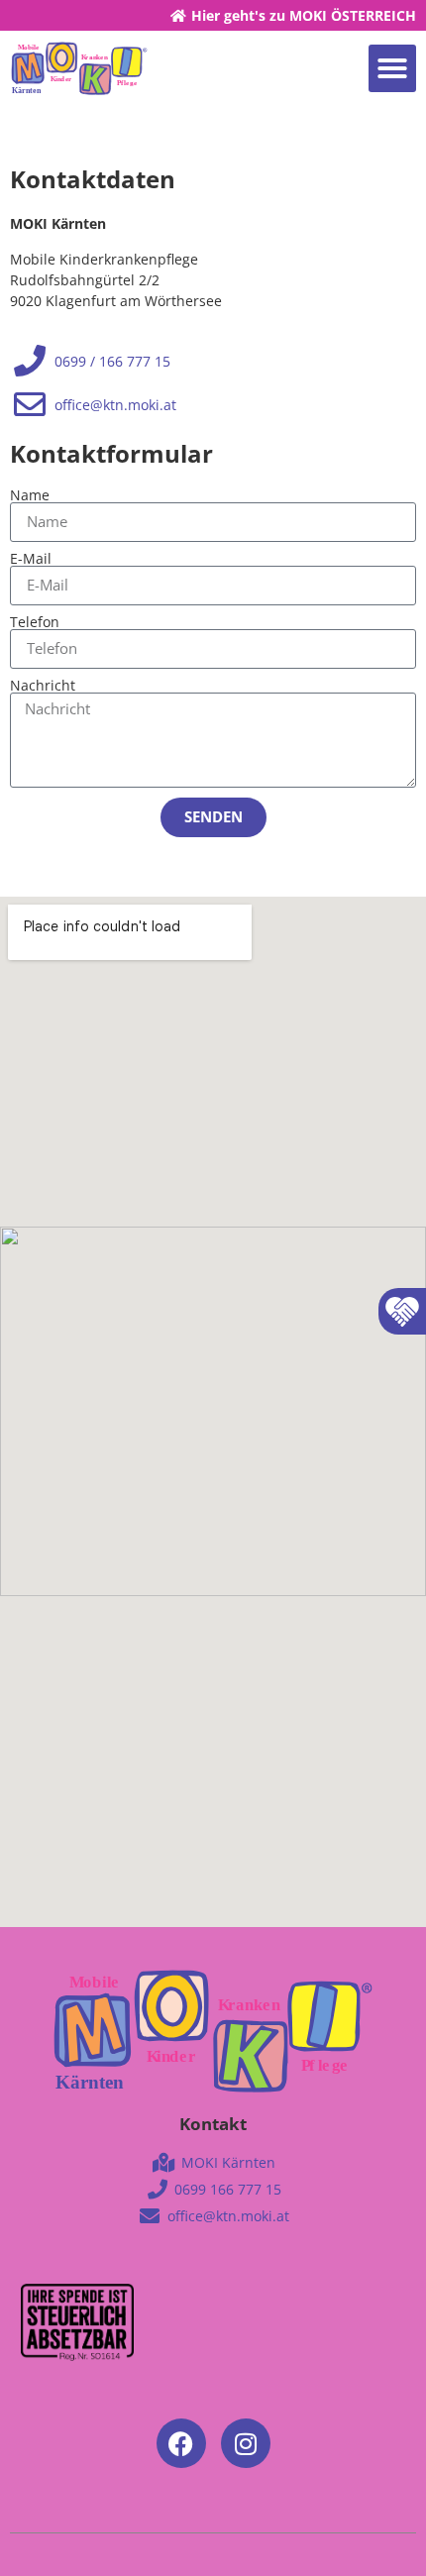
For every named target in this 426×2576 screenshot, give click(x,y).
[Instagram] (246, 2443)
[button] (392, 68)
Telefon (35, 622)
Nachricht (43, 686)
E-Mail (31, 559)
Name (30, 495)
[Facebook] (181, 2443)
